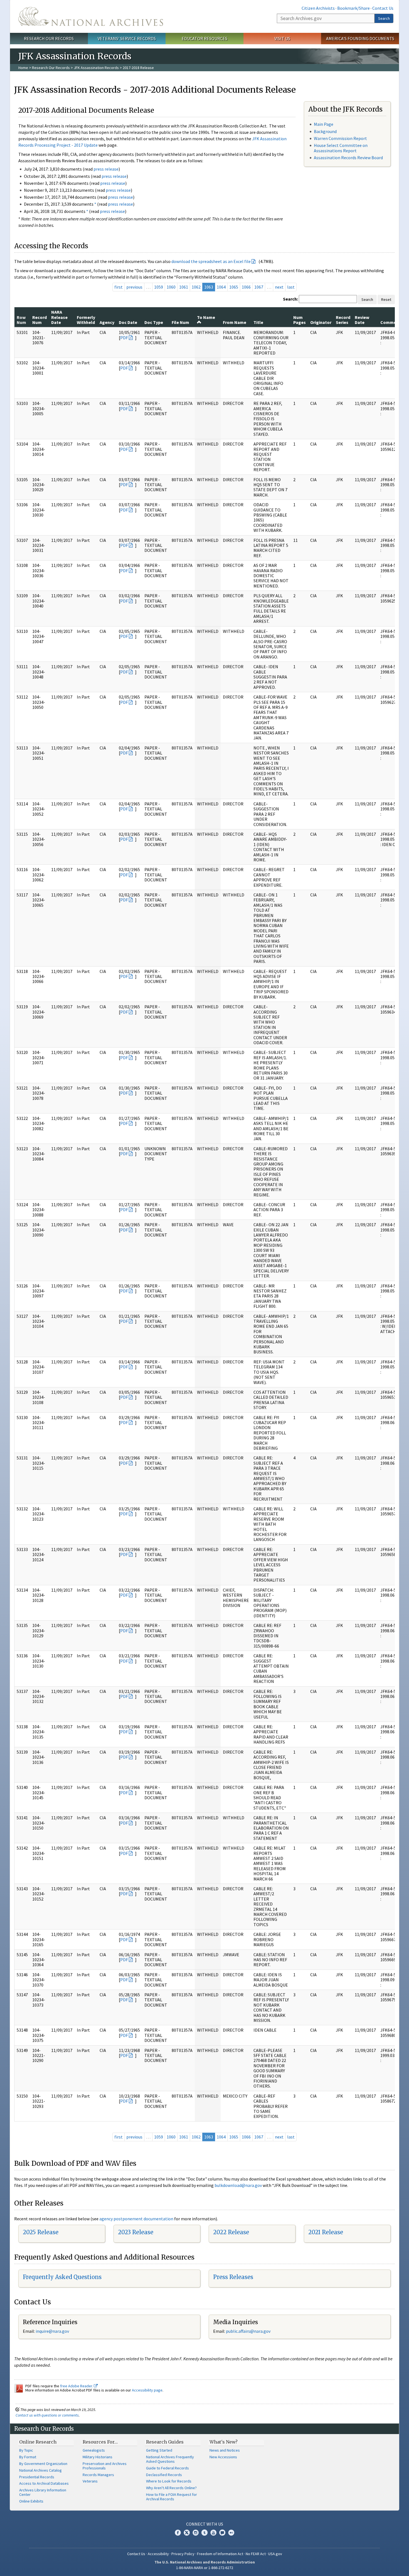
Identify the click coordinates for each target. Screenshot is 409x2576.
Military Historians (98, 2457)
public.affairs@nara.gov (248, 2331)
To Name (206, 317)
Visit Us (282, 38)
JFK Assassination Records (96, 68)
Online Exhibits (31, 2501)
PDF (124, 338)
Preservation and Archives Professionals (105, 2466)
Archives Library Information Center (43, 2492)
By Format (28, 2457)
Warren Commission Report (340, 138)
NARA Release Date (59, 317)
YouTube (213, 2533)
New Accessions (223, 2457)
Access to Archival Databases (44, 2483)
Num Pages (300, 320)
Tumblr (204, 2533)
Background (325, 131)
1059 (159, 287)
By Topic (26, 2450)
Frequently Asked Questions (62, 2277)
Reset (386, 299)
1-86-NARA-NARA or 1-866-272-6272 (205, 2568)
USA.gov (275, 2554)
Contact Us (383, 8)
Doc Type (154, 322)
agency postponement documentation (136, 2219)
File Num (180, 322)
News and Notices (225, 2450)
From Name (235, 322)
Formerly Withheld (86, 320)
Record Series (343, 320)
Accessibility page (147, 2390)
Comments (392, 322)
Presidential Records (37, 2477)
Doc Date (128, 322)
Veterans (90, 2481)
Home (23, 68)
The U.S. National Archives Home (91, 16)
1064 (221, 287)
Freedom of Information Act (220, 2554)
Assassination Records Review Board (348, 158)
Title (258, 322)
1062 (196, 287)
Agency (107, 322)
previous (134, 287)
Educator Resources (204, 38)
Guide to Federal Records (167, 2468)
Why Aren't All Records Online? (171, 2488)
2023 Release (136, 2232)
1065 (234, 287)
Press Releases (233, 2277)
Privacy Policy (183, 2554)
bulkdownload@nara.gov (238, 2185)
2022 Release (231, 2232)
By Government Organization (43, 2464)
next (279, 287)
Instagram (196, 2533)
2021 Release (326, 2232)
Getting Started (159, 2450)
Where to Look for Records (169, 2481)
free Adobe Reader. (77, 2386)
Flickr (231, 2533)
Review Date (362, 320)
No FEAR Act (256, 2554)
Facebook (178, 2533)
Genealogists (94, 2450)
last (291, 287)
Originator (321, 322)
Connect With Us (205, 2524)
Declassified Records (164, 2475)
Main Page (324, 124)
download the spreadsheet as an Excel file (211, 261)
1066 (246, 287)
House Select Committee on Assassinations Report (341, 148)
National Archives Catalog (40, 2470)
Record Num (40, 320)
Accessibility (158, 2554)
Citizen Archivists (318, 8)
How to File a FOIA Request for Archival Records (172, 2497)
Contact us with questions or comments (47, 2415)
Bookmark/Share (353, 8)
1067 (259, 287)
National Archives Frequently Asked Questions (170, 2459)
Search (384, 18)
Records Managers (98, 2475)
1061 (184, 287)
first (119, 287)
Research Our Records (49, 38)
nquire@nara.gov (53, 2331)
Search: (290, 299)
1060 (171, 287)
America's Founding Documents (360, 38)
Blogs (222, 2533)
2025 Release (41, 2232)
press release (106, 169)
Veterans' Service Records (127, 38)
